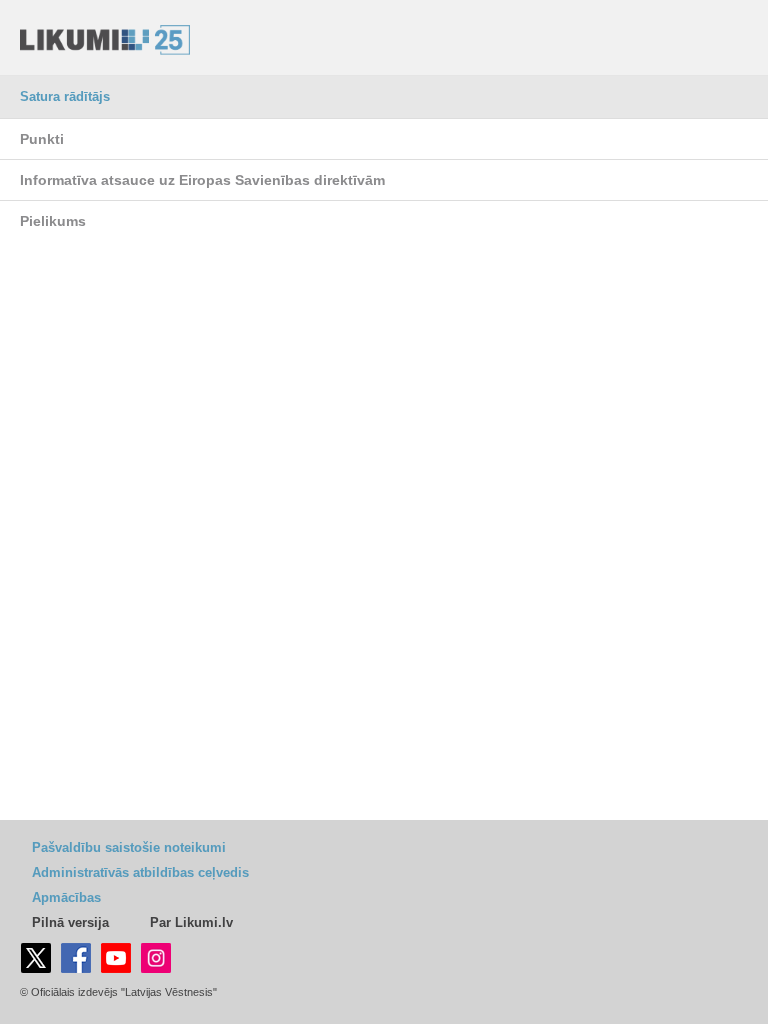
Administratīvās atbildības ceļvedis (140, 872)
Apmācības (66, 897)
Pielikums (53, 221)
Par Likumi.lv (191, 922)
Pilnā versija (70, 922)
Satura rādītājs (65, 96)
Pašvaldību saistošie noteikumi (129, 847)
